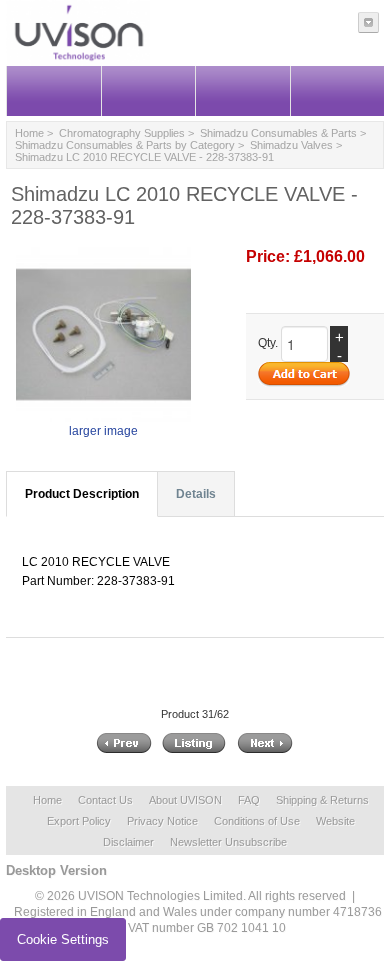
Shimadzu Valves (291, 145)
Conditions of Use (257, 821)
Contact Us (105, 800)
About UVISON (185, 800)
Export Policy (79, 821)
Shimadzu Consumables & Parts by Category (125, 145)
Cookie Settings (63, 939)
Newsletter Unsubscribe (228, 842)
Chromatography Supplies (122, 133)
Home (29, 133)
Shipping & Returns (322, 800)
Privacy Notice (162, 821)
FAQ (249, 800)
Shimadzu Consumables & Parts (278, 133)
